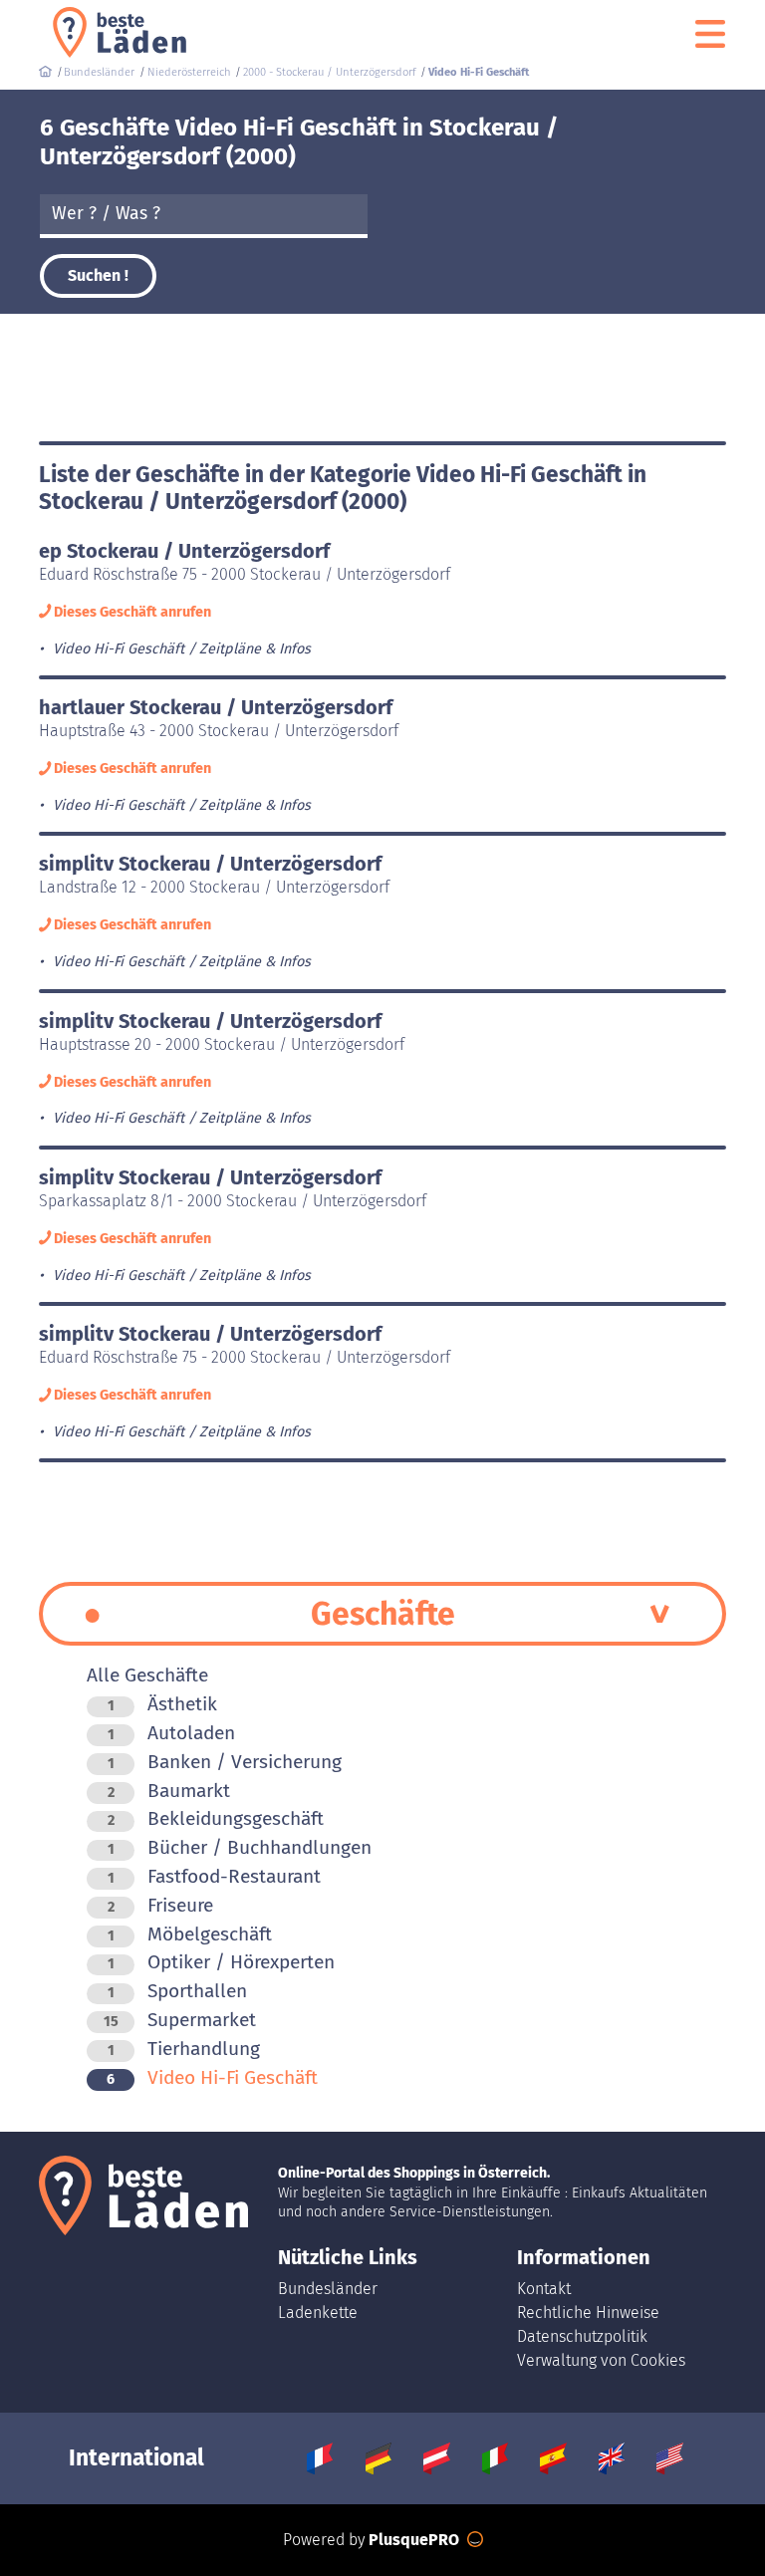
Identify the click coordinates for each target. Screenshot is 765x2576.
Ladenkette (318, 2313)
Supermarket (180, 2020)
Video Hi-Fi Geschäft (212, 2077)
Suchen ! (98, 275)
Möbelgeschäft (190, 1934)
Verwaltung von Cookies (601, 2360)
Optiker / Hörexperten (221, 1962)
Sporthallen (177, 1991)
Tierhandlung (184, 2049)
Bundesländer (328, 2289)
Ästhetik (162, 1704)
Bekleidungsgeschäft (216, 1818)
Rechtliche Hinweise (588, 2313)
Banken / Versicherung (225, 1762)
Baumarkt (169, 1791)
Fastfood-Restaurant (214, 1876)
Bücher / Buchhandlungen (240, 1847)
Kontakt (544, 2289)
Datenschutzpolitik (582, 2336)
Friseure (160, 1905)
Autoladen (171, 1733)
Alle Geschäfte (147, 1675)
